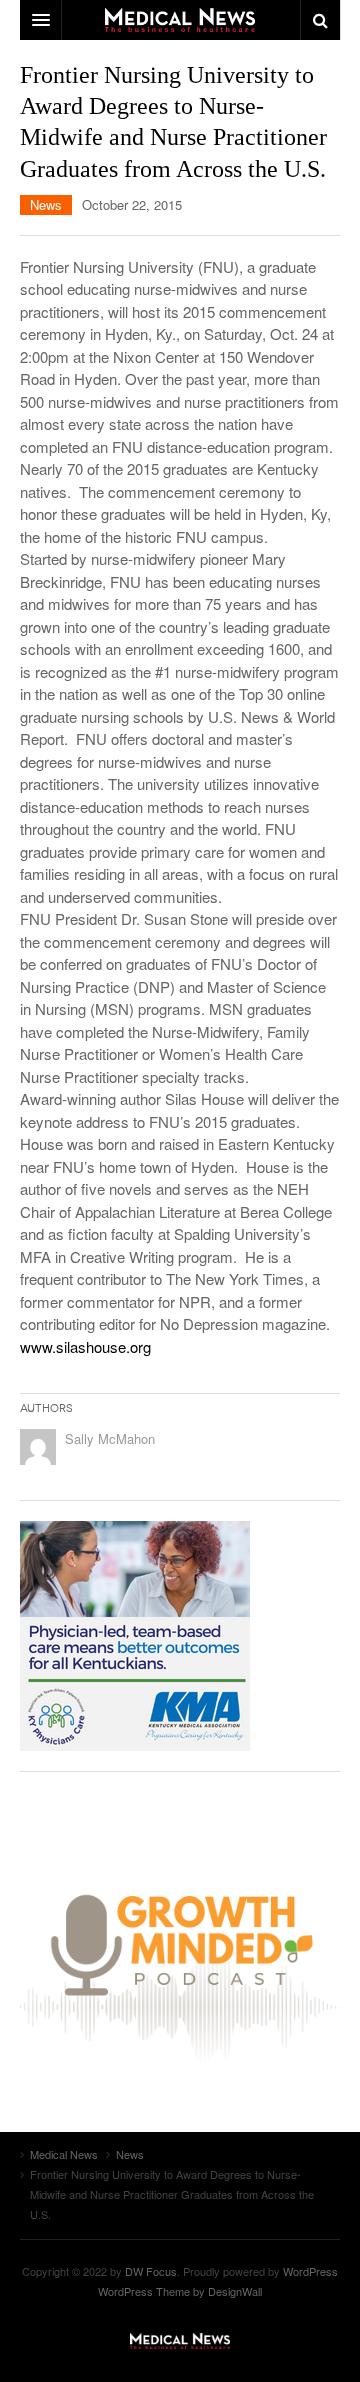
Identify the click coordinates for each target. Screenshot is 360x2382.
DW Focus (180, 20)
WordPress (310, 2271)
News (46, 204)
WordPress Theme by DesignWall (180, 2291)
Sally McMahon (110, 1438)
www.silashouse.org (85, 1346)
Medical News (180, 2341)
